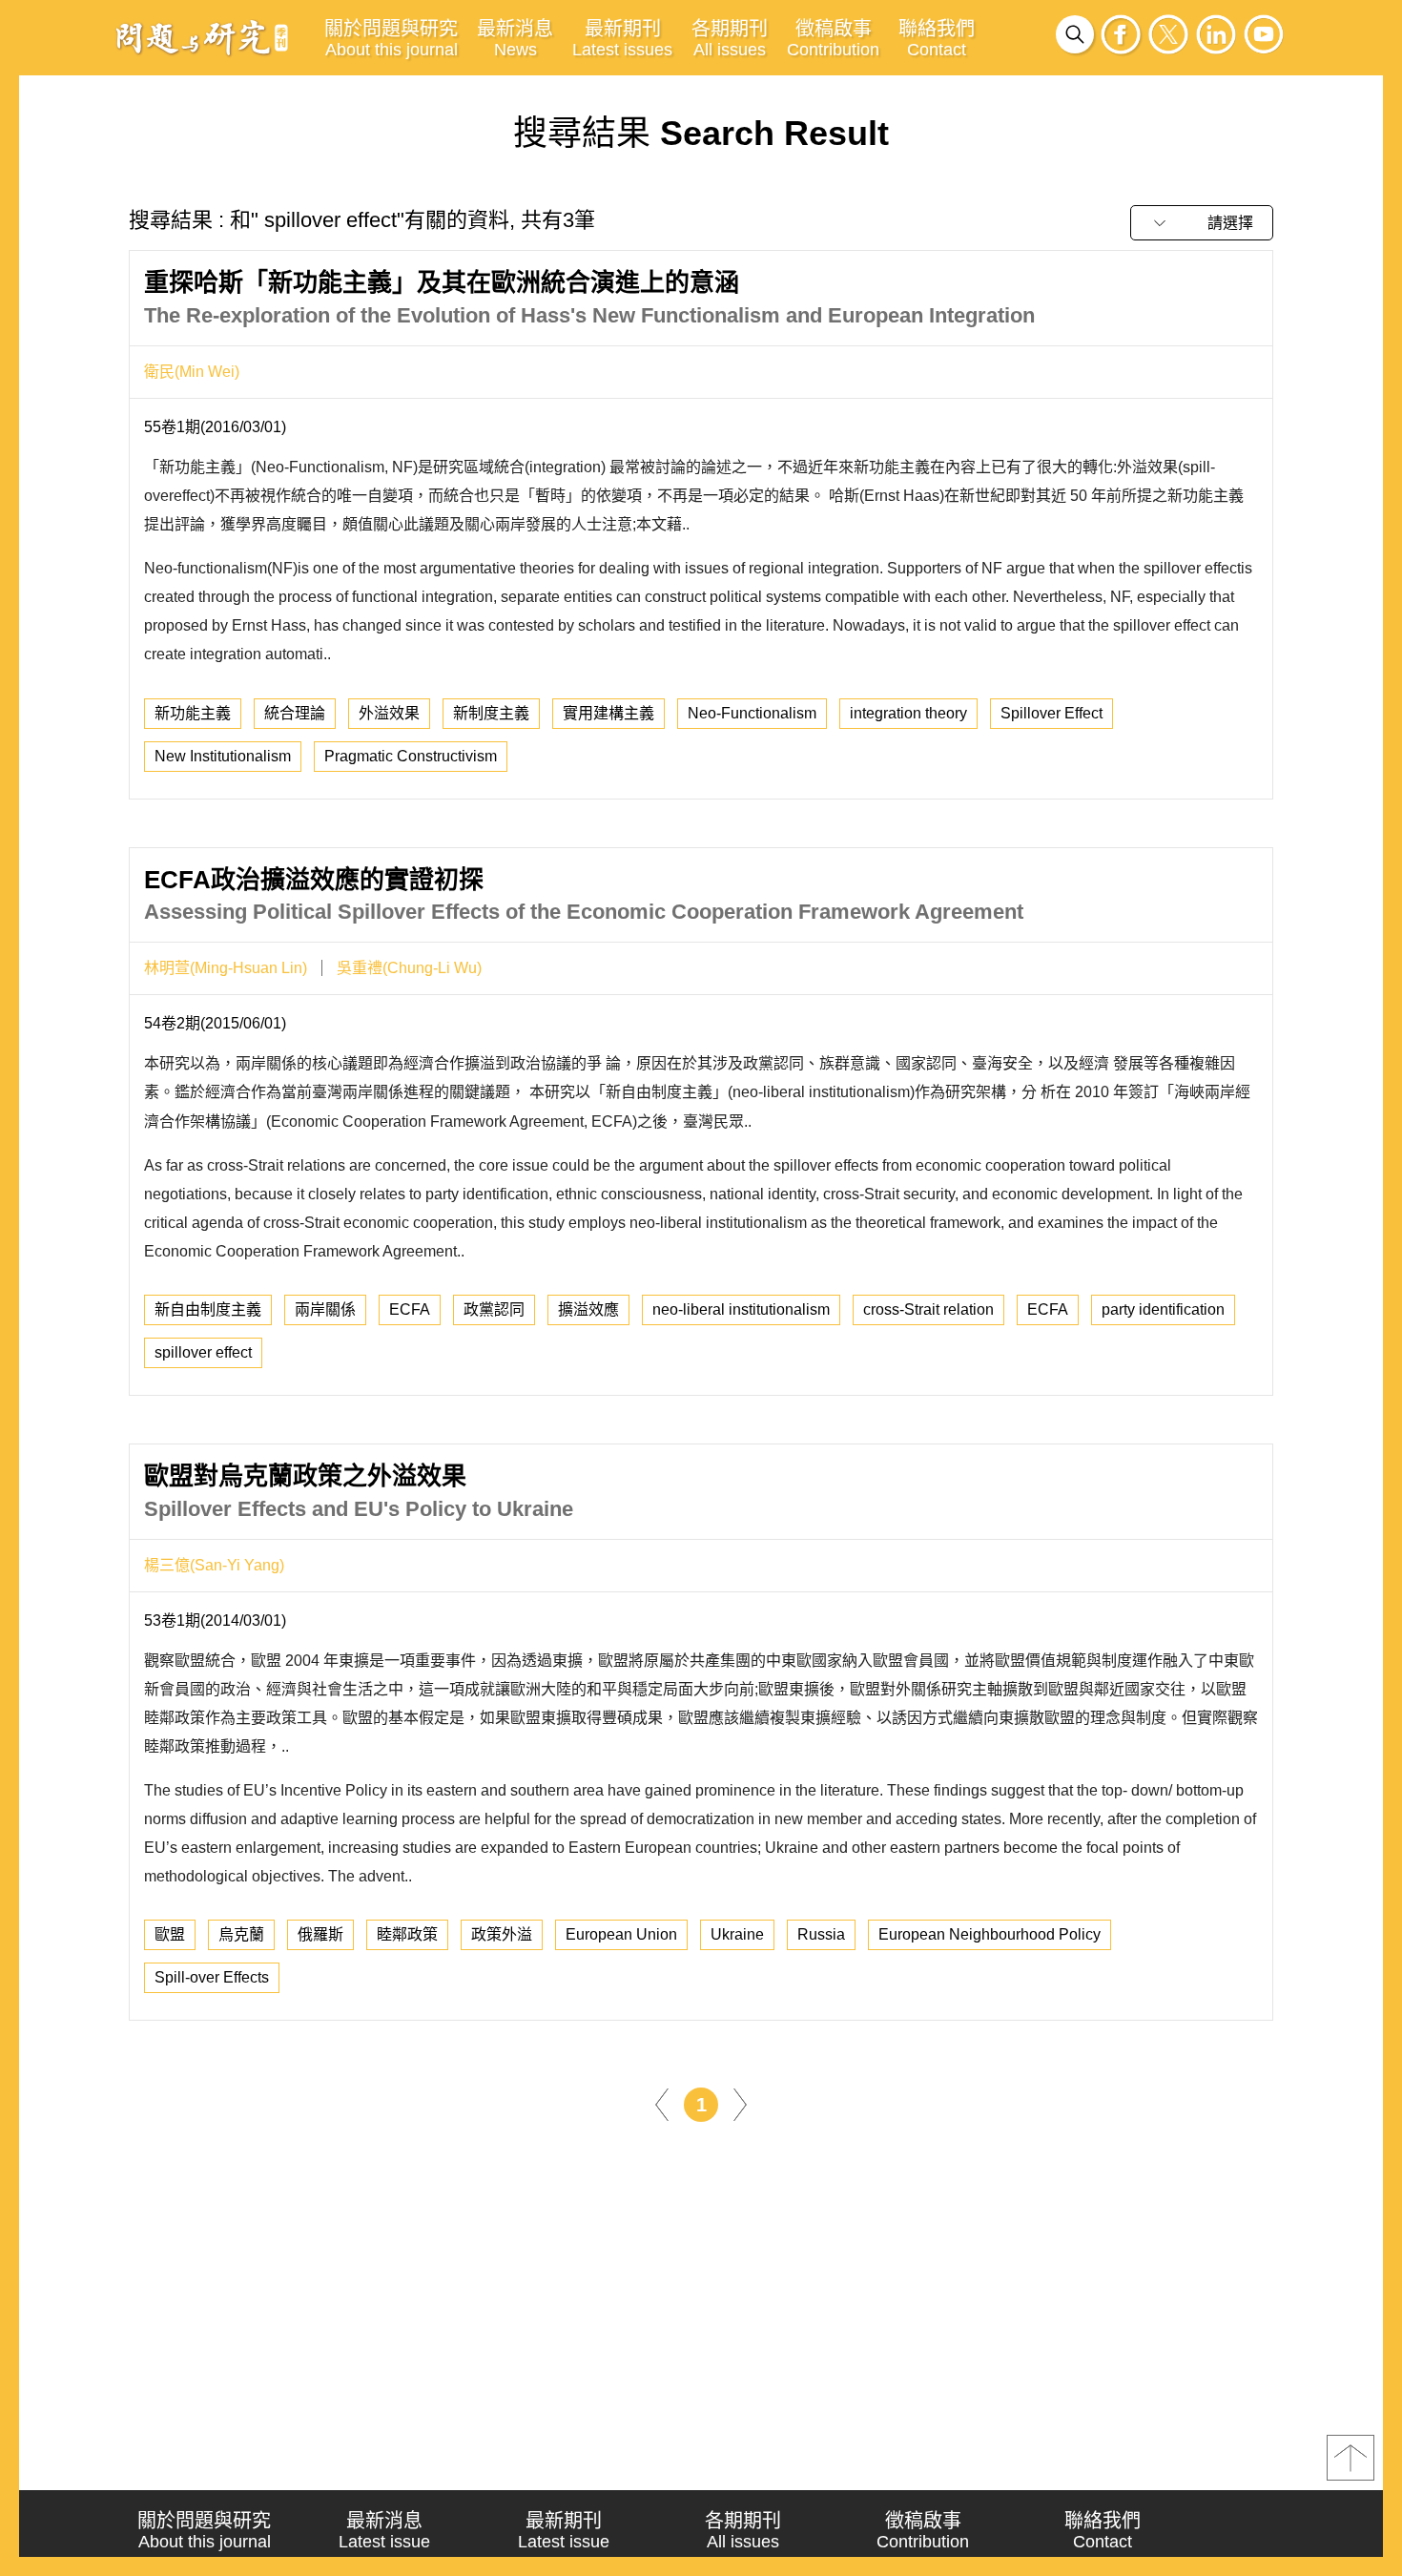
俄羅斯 (320, 1934)
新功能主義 (193, 713)
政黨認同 (494, 1309)
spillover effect (203, 1352)
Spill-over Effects (212, 1977)
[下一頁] (740, 2104)
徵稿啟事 (833, 39)
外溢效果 (389, 713)
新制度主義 (491, 713)
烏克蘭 (241, 1934)
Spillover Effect (1051, 713)
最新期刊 (622, 39)
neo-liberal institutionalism (741, 1309)
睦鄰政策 (407, 1934)
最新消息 (515, 39)
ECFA (410, 1309)
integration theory (908, 713)
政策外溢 (502, 1934)
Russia (821, 1934)
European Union (621, 1934)
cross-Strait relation (928, 1309)
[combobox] (1202, 223)
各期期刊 (730, 39)
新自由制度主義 (208, 1309)
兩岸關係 (325, 1309)
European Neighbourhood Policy (990, 1934)
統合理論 (295, 713)
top (1350, 2458)
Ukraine (737, 1934)
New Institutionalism (223, 756)
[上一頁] (662, 2104)
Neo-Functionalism (752, 713)
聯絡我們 (937, 39)
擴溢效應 (588, 1309)
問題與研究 (202, 37)
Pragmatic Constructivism (411, 756)
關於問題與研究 (391, 39)
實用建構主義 (608, 713)
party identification (1163, 1309)
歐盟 (170, 1934)
